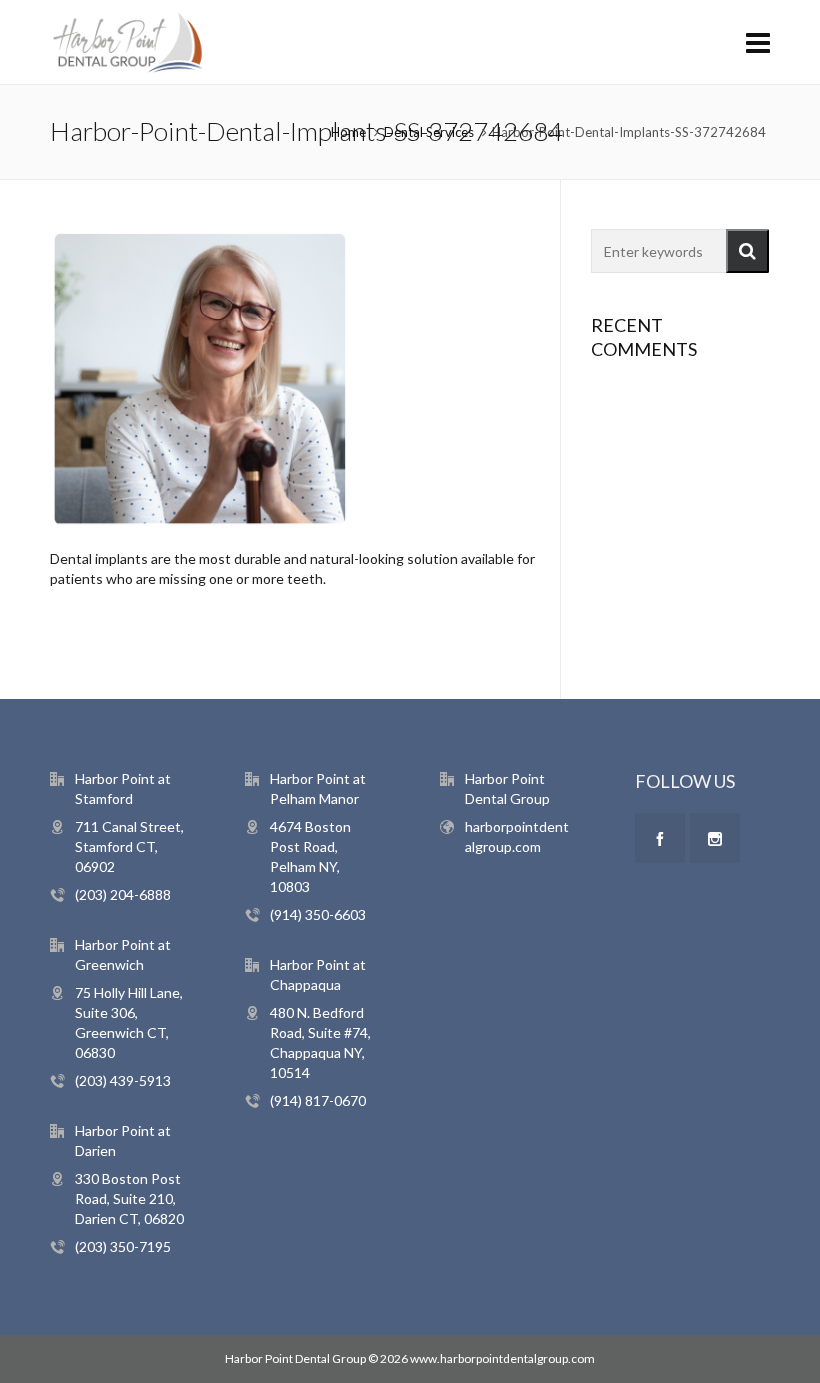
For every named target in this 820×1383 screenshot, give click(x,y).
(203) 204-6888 (123, 894)
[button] (747, 251)
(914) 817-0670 (318, 1100)
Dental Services (429, 132)
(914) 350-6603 (318, 914)
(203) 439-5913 (123, 1080)
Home (348, 132)
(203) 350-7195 (123, 1246)
